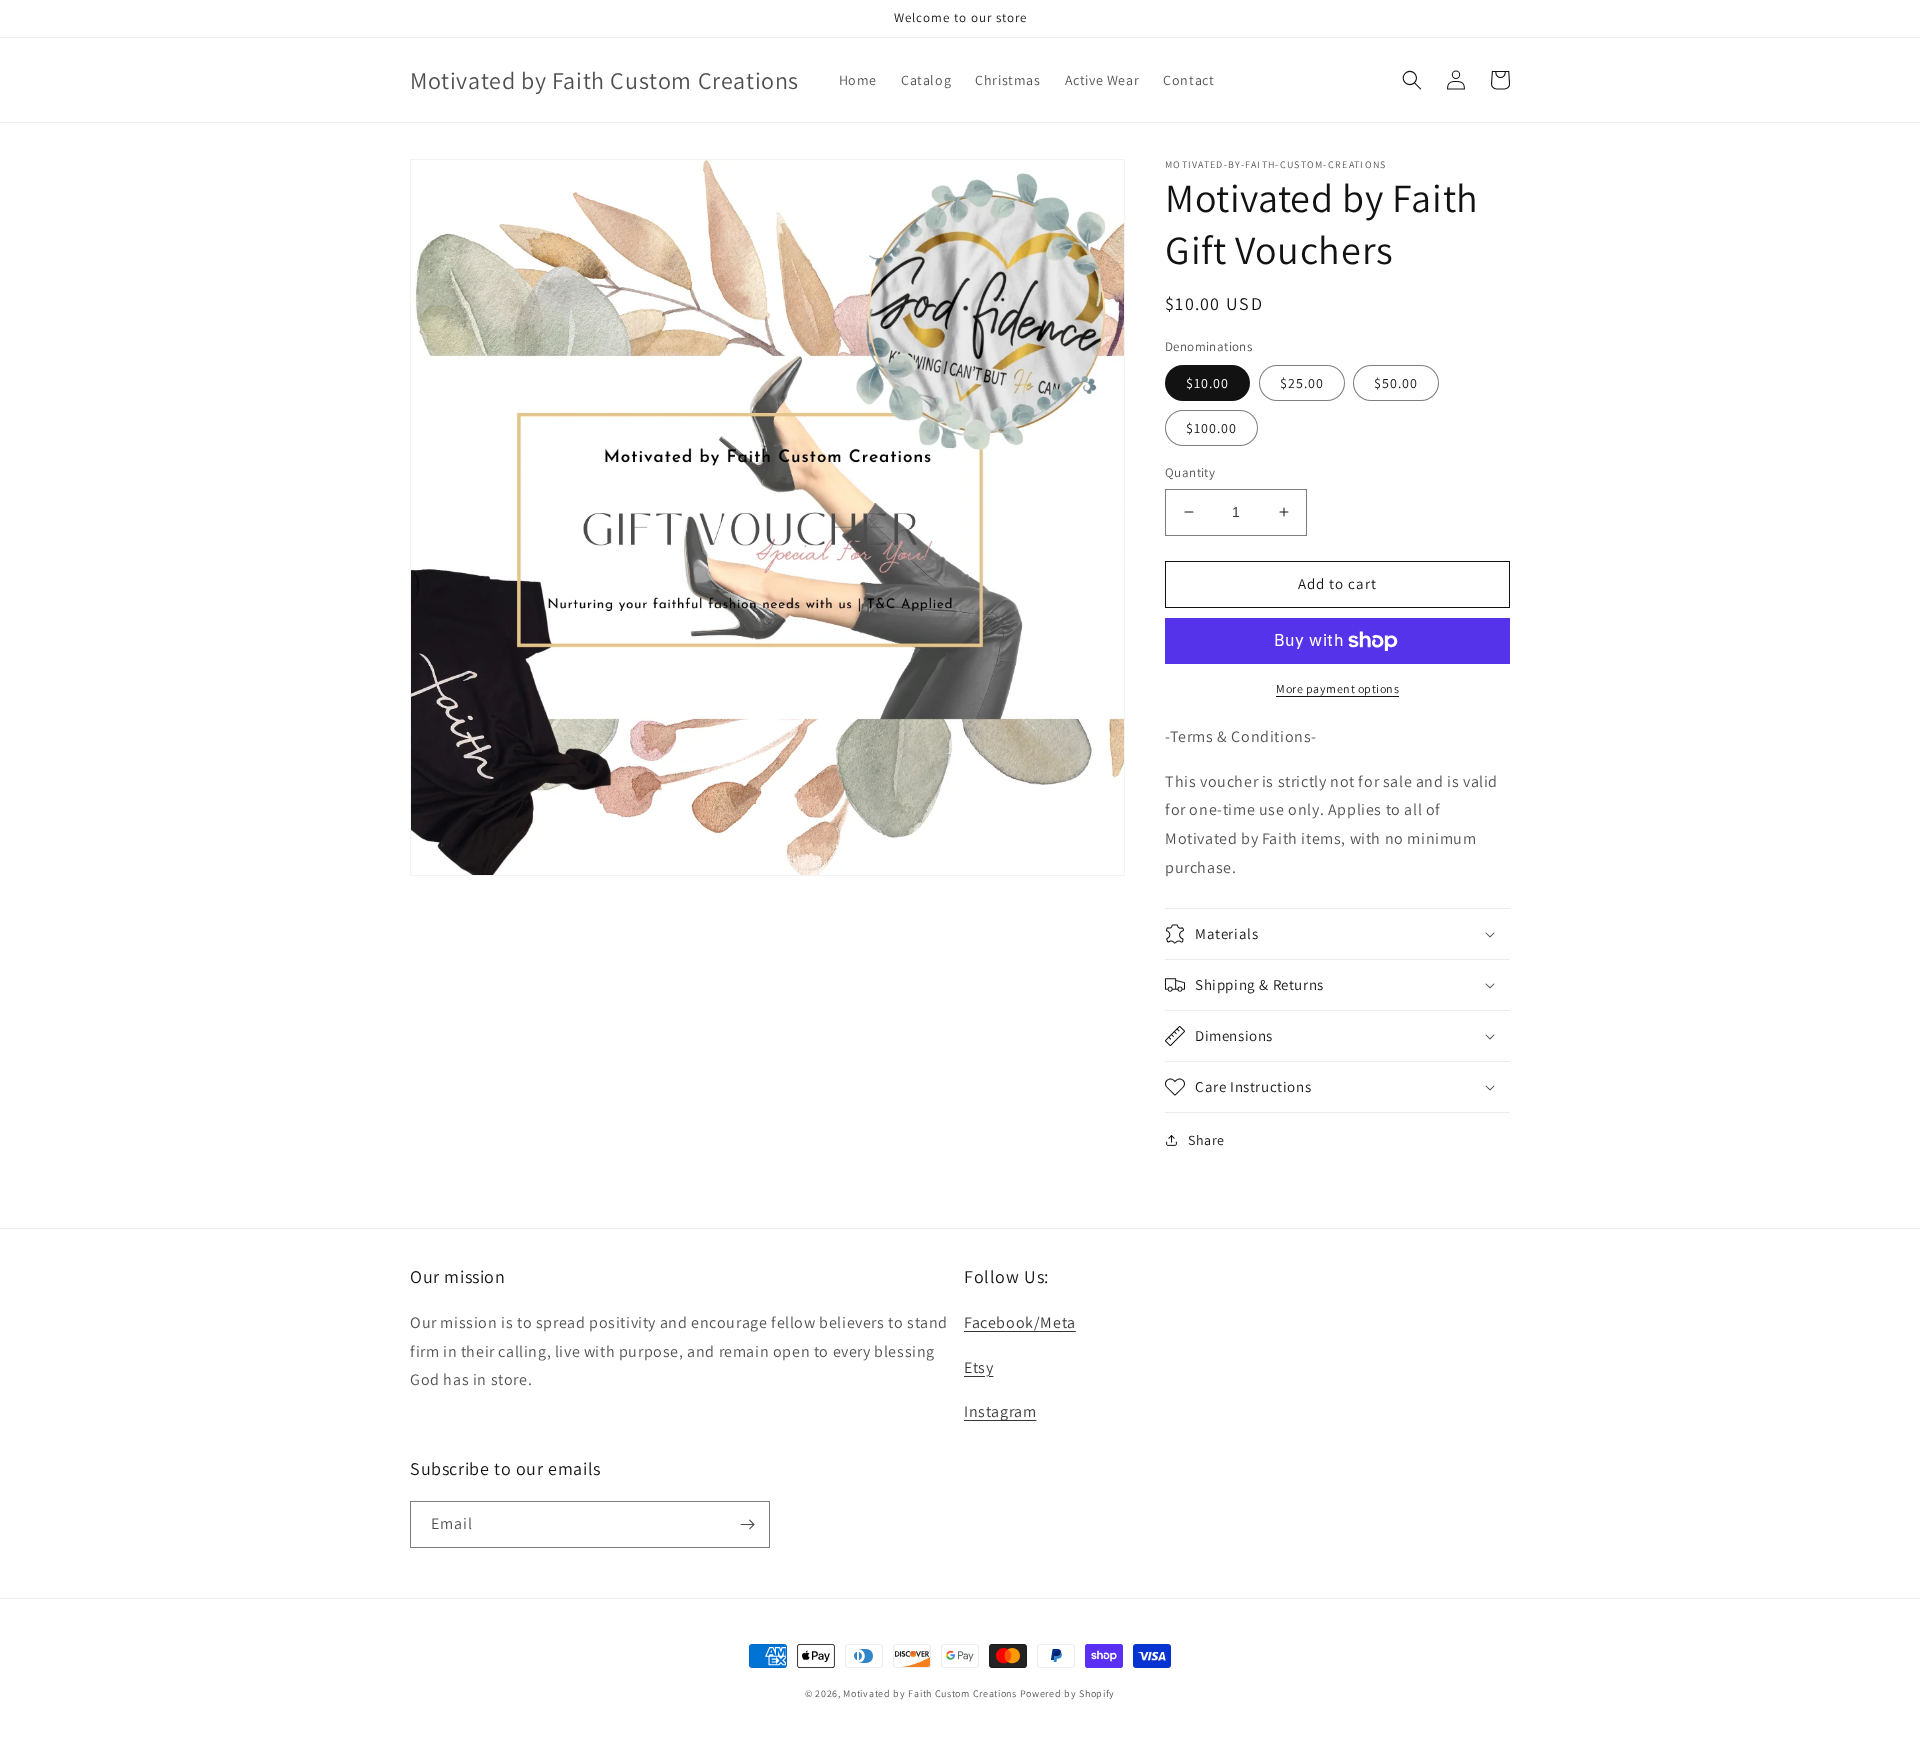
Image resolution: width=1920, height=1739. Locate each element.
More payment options (1337, 688)
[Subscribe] (747, 1524)
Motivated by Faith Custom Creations (930, 1693)
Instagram (1000, 1411)
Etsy (978, 1367)
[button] (1412, 80)
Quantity (1190, 472)
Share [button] (1206, 1140)
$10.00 (1207, 383)
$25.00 (1302, 383)
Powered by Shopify (1068, 1693)
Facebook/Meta (1020, 1322)
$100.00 (1211, 428)
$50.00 (1396, 383)
